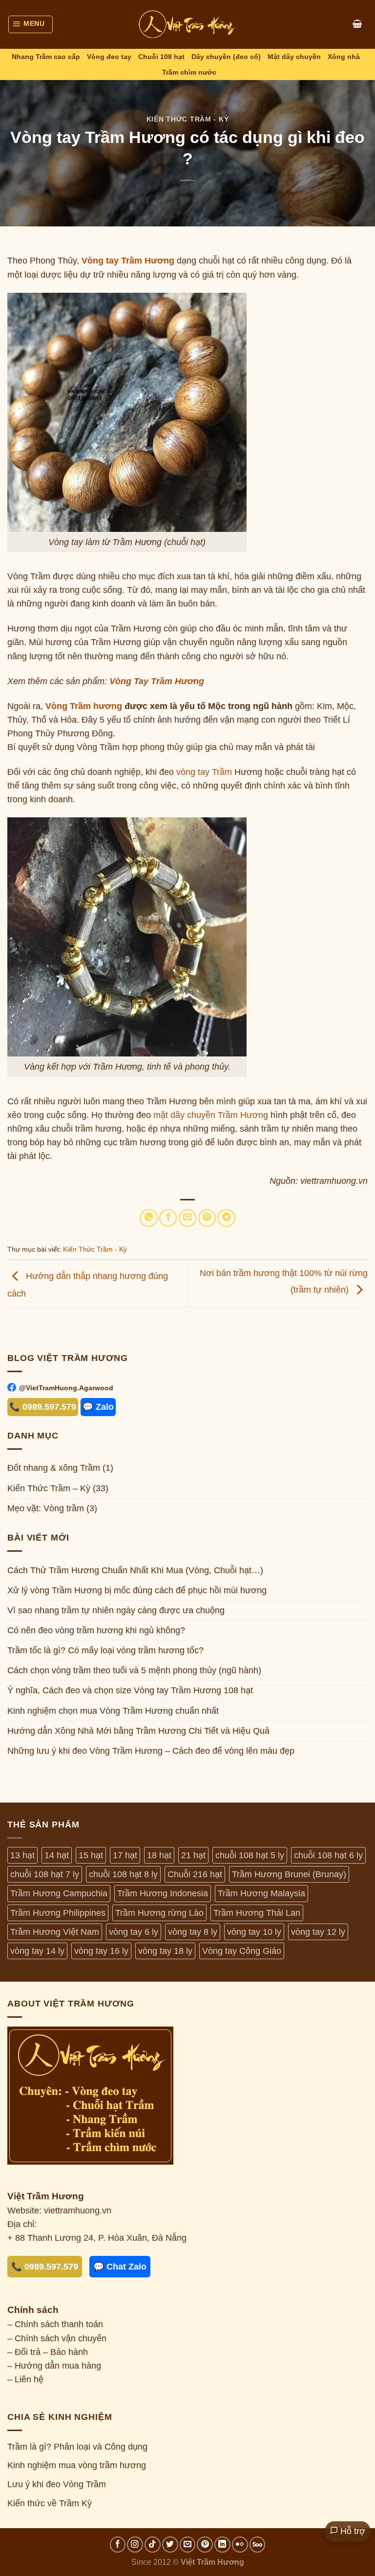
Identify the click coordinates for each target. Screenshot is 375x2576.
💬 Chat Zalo (120, 2267)
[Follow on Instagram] (135, 2545)
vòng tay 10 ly (254, 1932)
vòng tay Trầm (204, 772)
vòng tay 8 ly (193, 1932)
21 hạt (193, 1855)
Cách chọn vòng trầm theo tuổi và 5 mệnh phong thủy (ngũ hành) (134, 1670)
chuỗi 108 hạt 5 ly (250, 1855)
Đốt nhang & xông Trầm (54, 1468)
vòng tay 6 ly (134, 1932)
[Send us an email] (188, 2545)
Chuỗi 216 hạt (195, 1874)
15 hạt (91, 1855)
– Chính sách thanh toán (55, 2324)
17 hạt (125, 1855)
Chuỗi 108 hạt (161, 57)
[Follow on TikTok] (153, 2545)
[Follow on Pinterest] (205, 2545)
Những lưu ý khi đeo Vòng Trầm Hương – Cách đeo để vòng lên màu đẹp (151, 1750)
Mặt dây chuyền (294, 57)
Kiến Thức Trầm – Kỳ (49, 1488)
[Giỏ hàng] (357, 24)
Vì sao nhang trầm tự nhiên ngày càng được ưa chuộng (116, 1610)
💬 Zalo (98, 1407)
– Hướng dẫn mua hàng (54, 2366)
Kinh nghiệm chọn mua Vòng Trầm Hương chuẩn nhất (113, 1710)
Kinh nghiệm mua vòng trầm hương (77, 2465)
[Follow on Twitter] (170, 2545)
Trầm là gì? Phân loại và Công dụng (77, 2447)
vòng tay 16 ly (101, 1951)
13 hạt (22, 1855)
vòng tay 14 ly (37, 1951)
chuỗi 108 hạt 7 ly (45, 1874)
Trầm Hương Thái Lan (257, 1913)
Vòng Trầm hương (84, 706)
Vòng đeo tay (109, 57)
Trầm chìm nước (189, 72)
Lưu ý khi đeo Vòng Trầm (57, 2484)
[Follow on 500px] (258, 2545)
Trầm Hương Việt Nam (55, 1932)
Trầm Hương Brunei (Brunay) (289, 1874)
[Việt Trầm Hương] (187, 24)
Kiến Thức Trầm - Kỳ (187, 119)
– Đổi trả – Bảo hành (48, 2352)
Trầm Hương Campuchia (59, 1893)
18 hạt (159, 1855)
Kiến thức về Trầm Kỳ (50, 2503)
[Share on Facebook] (168, 1218)
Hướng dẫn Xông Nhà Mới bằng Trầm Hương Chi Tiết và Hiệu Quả (138, 1730)
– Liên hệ (25, 2379)
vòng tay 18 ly (165, 1951)
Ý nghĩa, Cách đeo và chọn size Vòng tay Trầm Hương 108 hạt (130, 1690)
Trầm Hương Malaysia (261, 1893)
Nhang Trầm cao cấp (46, 57)
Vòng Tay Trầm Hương (157, 681)
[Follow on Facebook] (118, 2545)
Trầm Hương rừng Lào (159, 1913)
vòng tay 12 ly (318, 1932)
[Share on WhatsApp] (148, 1218)
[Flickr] (240, 2545)
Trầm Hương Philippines (58, 1913)
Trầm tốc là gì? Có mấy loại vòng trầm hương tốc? (105, 1650)
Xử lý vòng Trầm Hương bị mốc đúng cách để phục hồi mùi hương (137, 1590)
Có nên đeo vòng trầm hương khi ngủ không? (96, 1630)
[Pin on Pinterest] (207, 1218)
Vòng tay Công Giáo (242, 1951)
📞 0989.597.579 (43, 1407)
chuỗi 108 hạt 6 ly (328, 1855)
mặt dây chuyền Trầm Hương (211, 1115)
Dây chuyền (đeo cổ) (226, 57)
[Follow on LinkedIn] (222, 2545)
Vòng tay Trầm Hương (128, 261)
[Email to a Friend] (187, 1218)
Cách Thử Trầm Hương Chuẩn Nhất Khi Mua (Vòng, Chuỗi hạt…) (135, 1570)
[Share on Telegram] (226, 1218)
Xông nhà (344, 57)
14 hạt (57, 1855)
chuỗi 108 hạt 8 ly (123, 1874)
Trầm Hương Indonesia (163, 1893)
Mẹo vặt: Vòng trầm (46, 1508)
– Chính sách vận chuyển (57, 2338)
